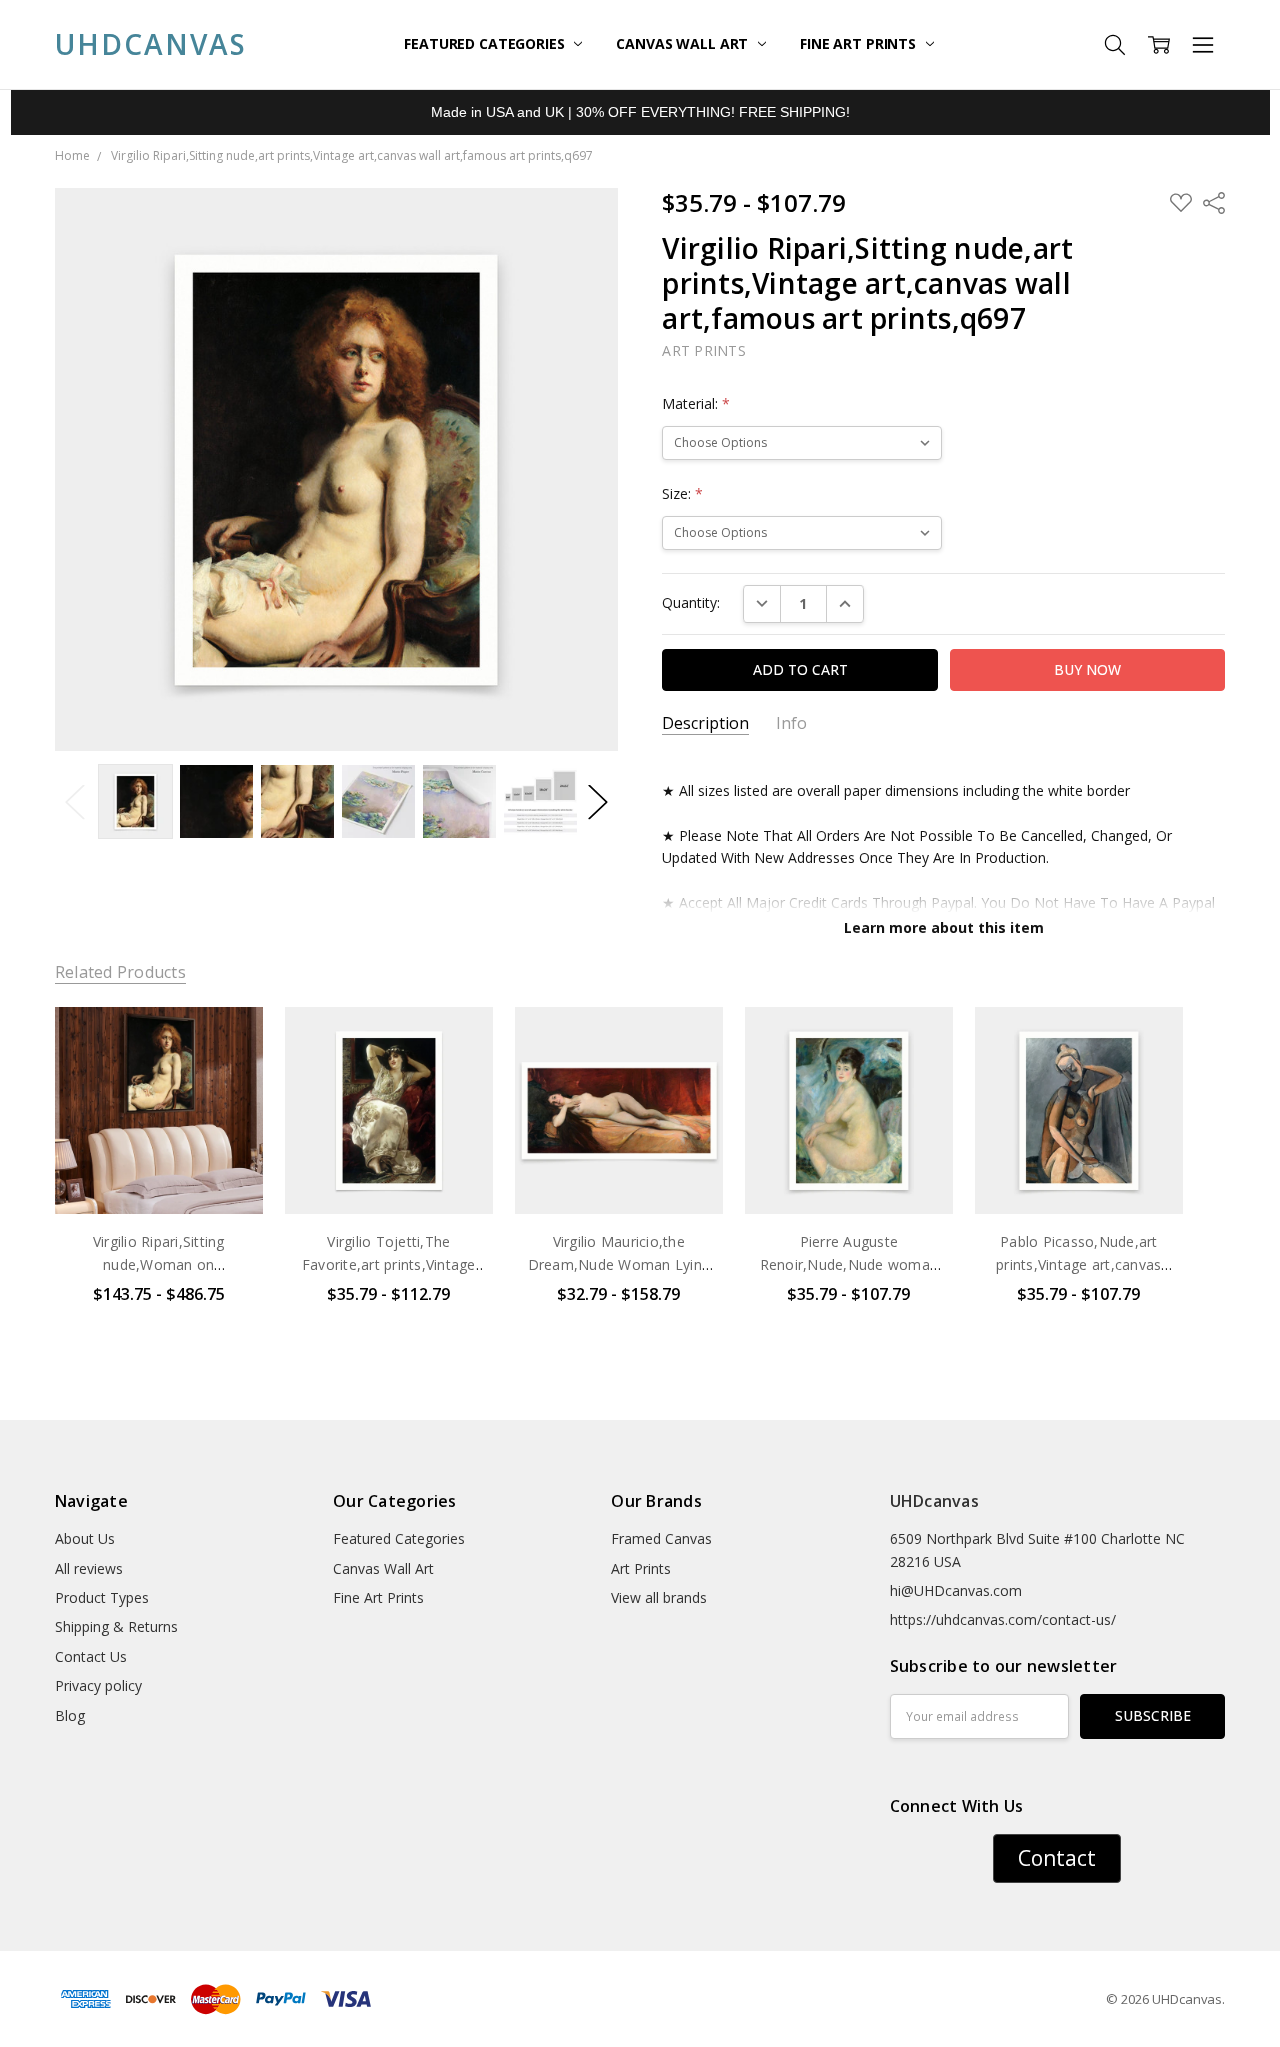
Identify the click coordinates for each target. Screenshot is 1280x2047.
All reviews (89, 1568)
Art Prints (641, 1568)
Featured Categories (486, 43)
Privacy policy (98, 1685)
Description (705, 723)
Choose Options (159, 1172)
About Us (85, 1538)
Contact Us (91, 1656)
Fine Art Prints (860, 43)
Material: (696, 403)
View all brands (659, 1597)
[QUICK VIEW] (227, 1042)
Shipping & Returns (116, 1626)
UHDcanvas (934, 1501)
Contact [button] (1057, 1858)
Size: (682, 493)
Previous (75, 801)
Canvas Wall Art (684, 43)
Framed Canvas (661, 1538)
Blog (70, 1715)
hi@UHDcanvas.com (956, 1590)
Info (791, 723)
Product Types (102, 1597)
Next (598, 801)
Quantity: (691, 602)
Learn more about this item (944, 927)
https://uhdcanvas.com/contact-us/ (1003, 1619)
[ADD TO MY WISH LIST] (227, 1074)
